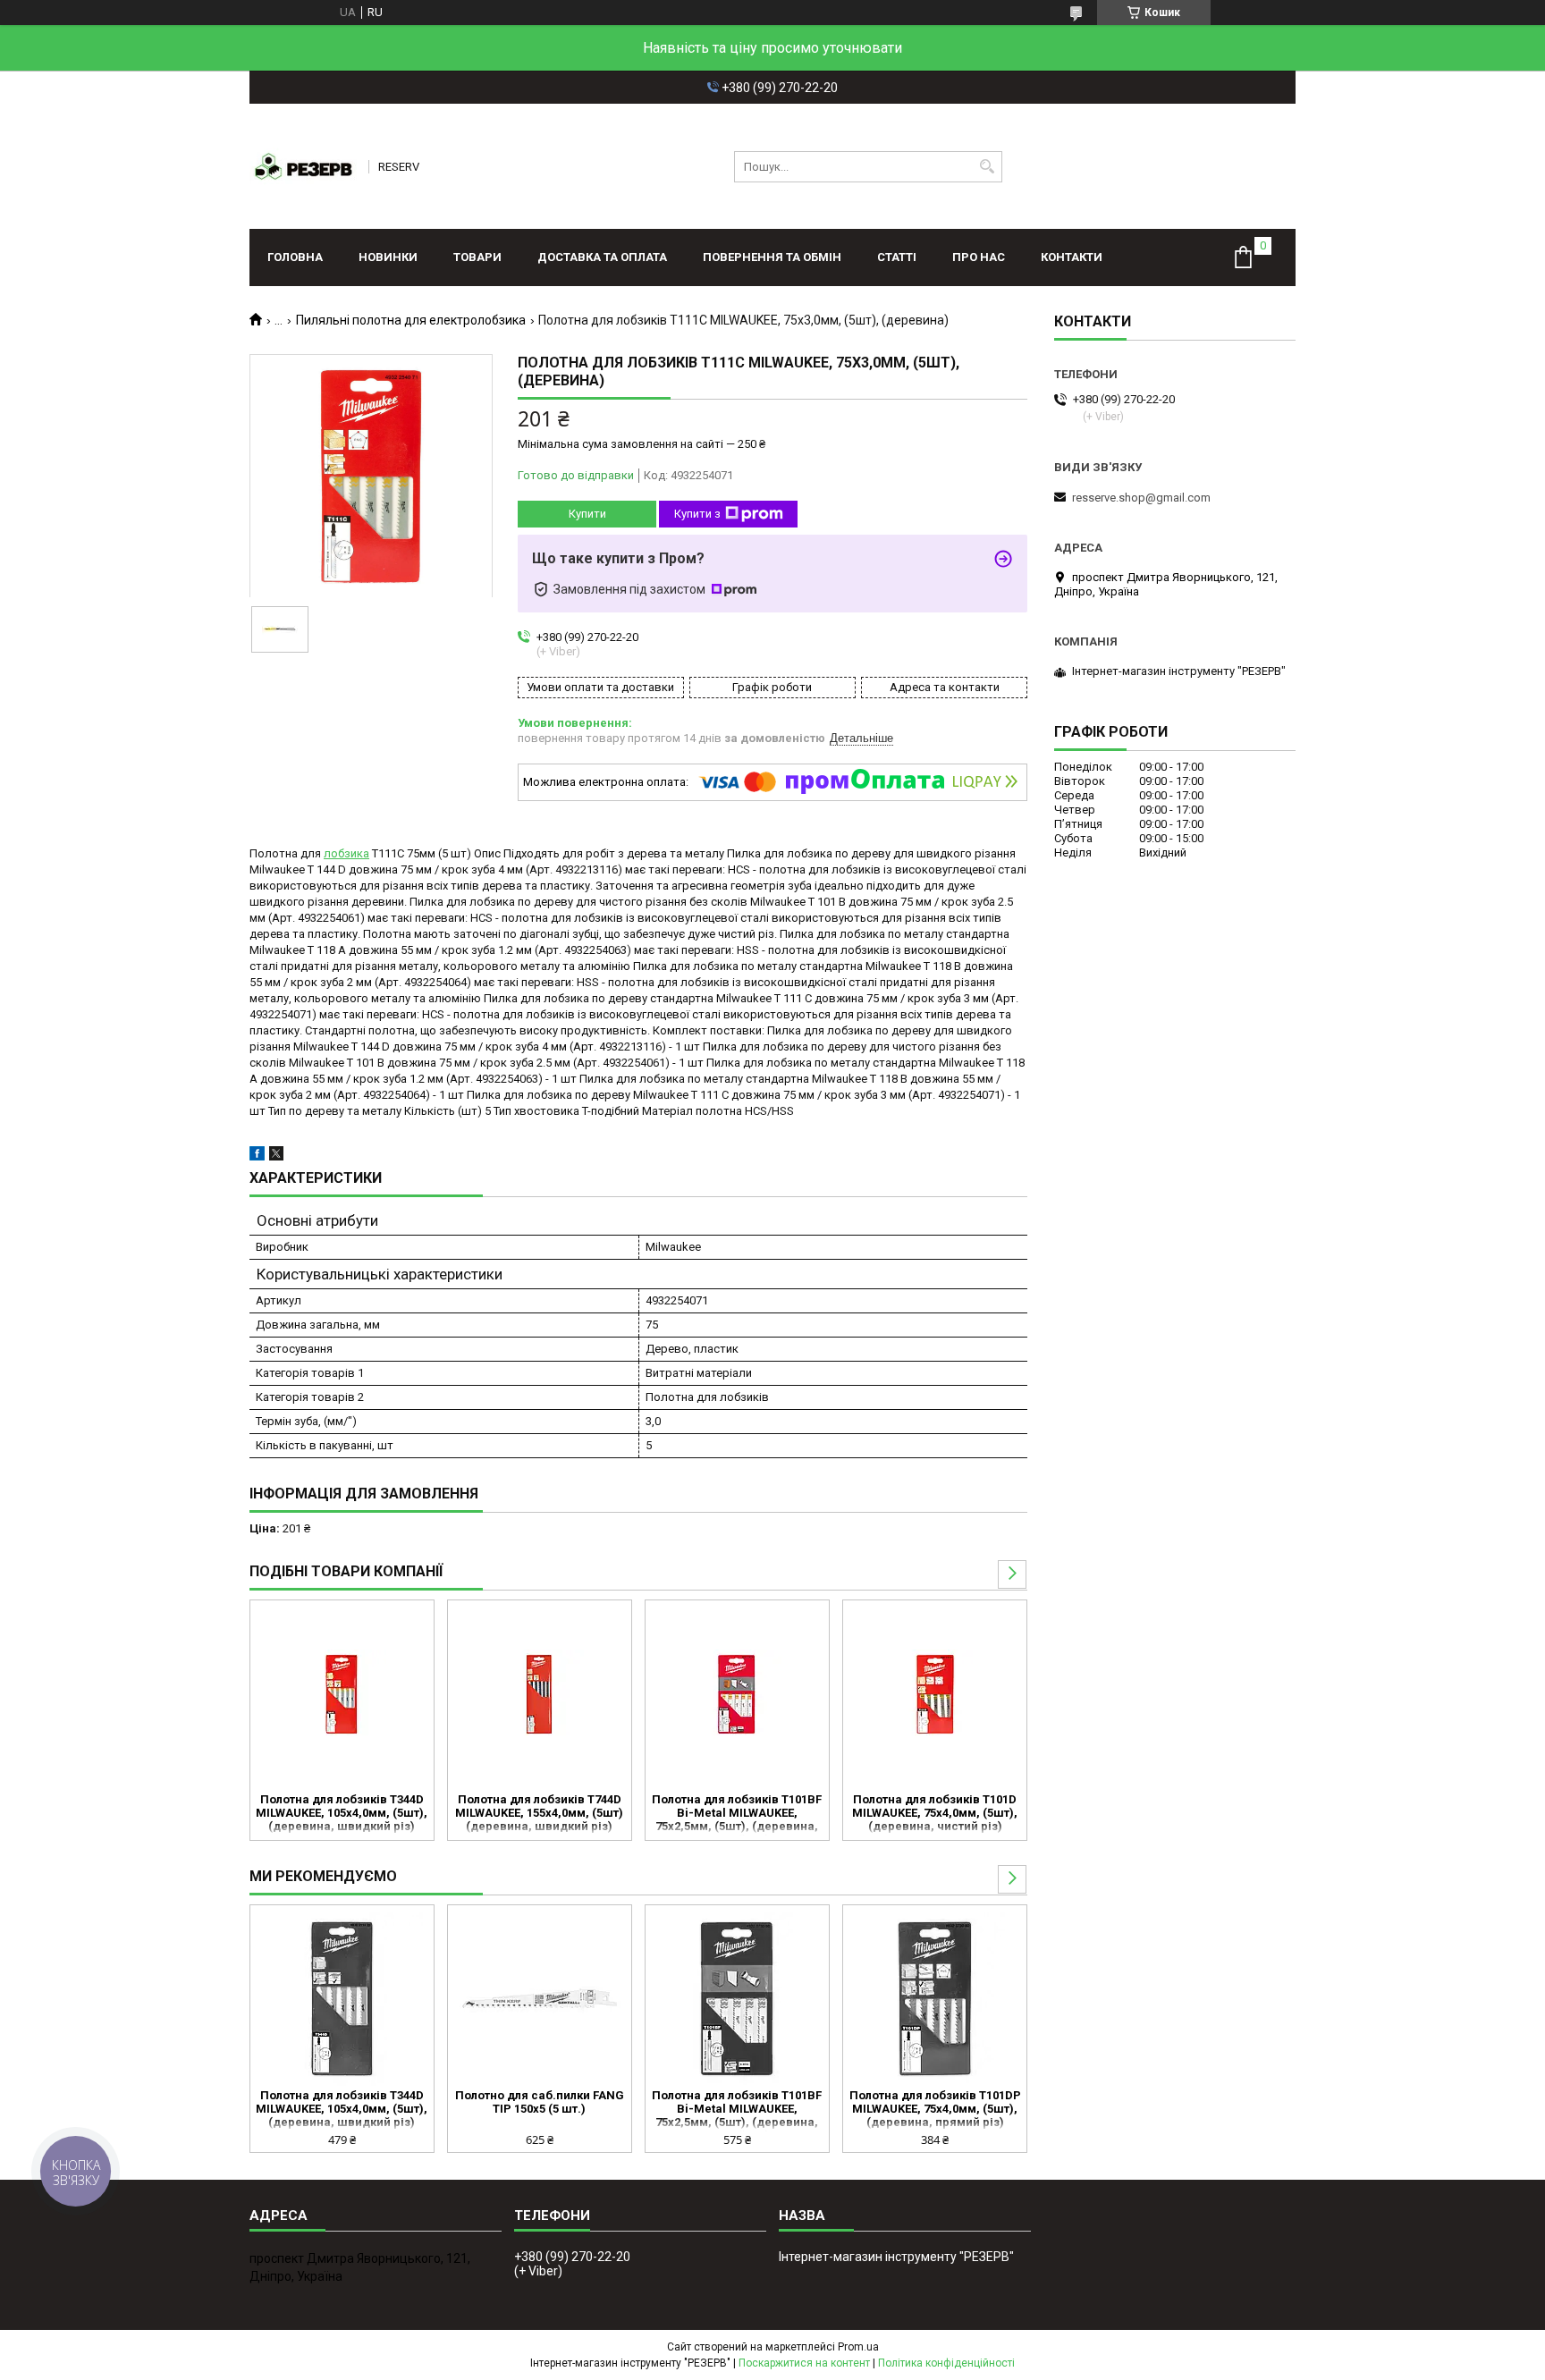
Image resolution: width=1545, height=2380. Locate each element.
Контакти (1072, 257)
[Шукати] (987, 167)
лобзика (346, 853)
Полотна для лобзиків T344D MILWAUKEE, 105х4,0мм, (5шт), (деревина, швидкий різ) (342, 1813)
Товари (477, 257)
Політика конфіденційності (946, 2363)
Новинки (388, 257)
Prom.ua (858, 2347)
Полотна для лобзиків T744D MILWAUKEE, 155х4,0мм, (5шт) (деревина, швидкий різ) (539, 1813)
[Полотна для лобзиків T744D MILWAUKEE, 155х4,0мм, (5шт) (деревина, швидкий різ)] (540, 1694)
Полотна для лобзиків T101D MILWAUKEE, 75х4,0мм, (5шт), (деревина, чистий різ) (935, 1813)
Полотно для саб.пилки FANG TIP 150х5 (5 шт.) (540, 2102)
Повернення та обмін (772, 257)
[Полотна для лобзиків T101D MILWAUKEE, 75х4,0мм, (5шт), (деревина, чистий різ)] (935, 1694)
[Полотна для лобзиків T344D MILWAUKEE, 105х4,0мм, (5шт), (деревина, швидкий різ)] (342, 1694)
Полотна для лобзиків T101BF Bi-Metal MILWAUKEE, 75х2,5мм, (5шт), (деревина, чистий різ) (737, 1814)
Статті (897, 257)
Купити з (697, 514)
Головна (295, 257)
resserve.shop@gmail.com (1141, 498)
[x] (276, 1156)
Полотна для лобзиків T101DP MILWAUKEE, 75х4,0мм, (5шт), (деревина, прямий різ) (935, 2109)
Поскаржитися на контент (804, 2363)
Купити (587, 514)
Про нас (979, 257)
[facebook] (257, 1156)
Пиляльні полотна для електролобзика (411, 320)
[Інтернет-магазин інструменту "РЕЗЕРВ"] (303, 166)
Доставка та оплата (602, 257)
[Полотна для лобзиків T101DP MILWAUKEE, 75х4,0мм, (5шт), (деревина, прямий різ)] (935, 1999)
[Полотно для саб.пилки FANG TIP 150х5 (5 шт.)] (540, 1999)
